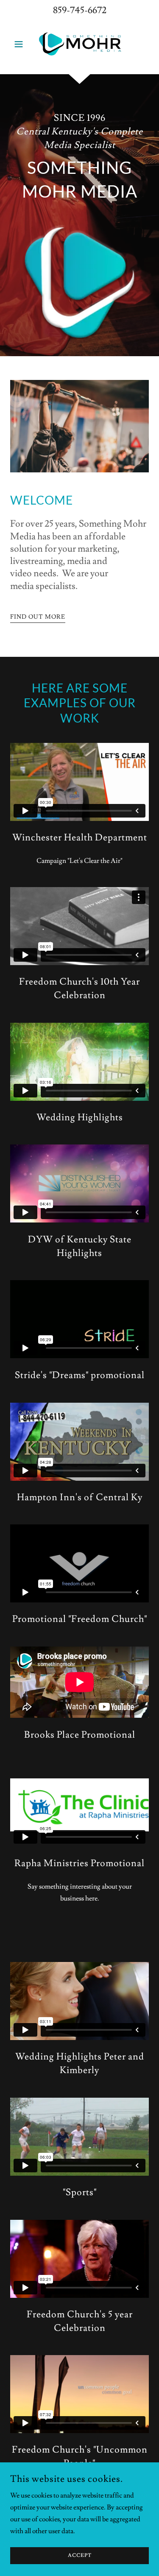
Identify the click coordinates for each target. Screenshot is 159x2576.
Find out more (38, 617)
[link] (79, 44)
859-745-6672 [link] (80, 10)
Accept (80, 2556)
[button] (21, 44)
